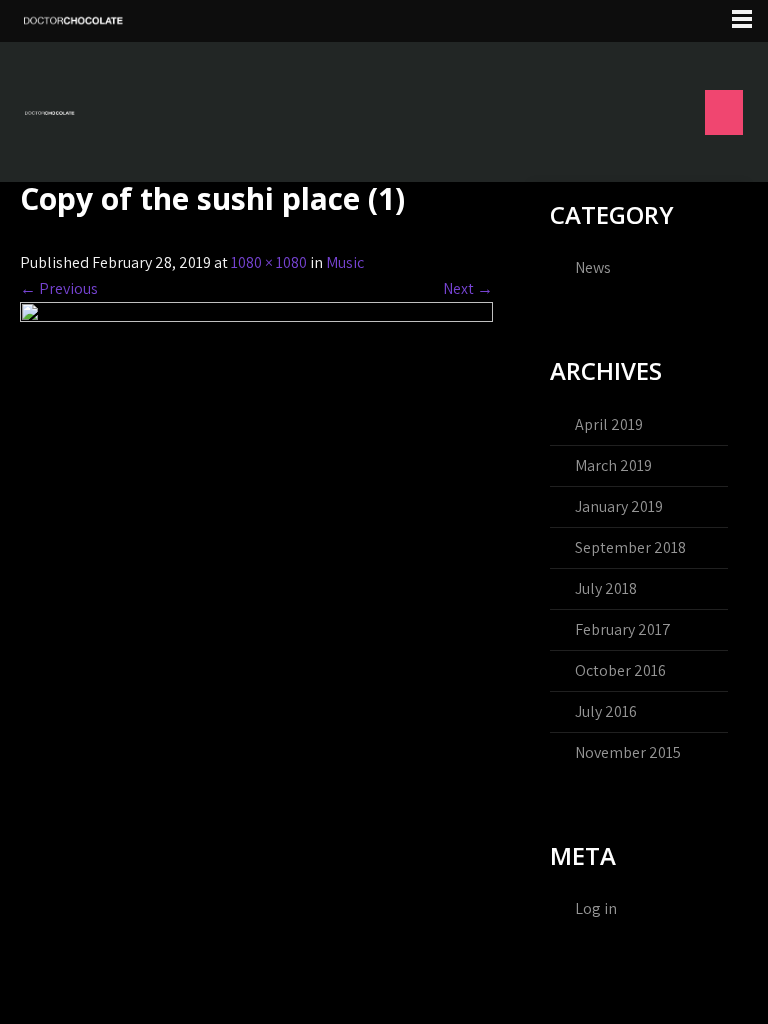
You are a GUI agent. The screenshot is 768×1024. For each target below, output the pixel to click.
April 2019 (609, 424)
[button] (724, 112)
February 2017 (623, 629)
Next (468, 288)
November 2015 (628, 752)
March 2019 (613, 465)
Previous (59, 288)
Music (345, 262)
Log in (596, 908)
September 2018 (630, 547)
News (593, 267)
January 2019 (619, 506)
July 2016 (606, 711)
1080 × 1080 (269, 262)
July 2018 (606, 588)
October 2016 (620, 670)
